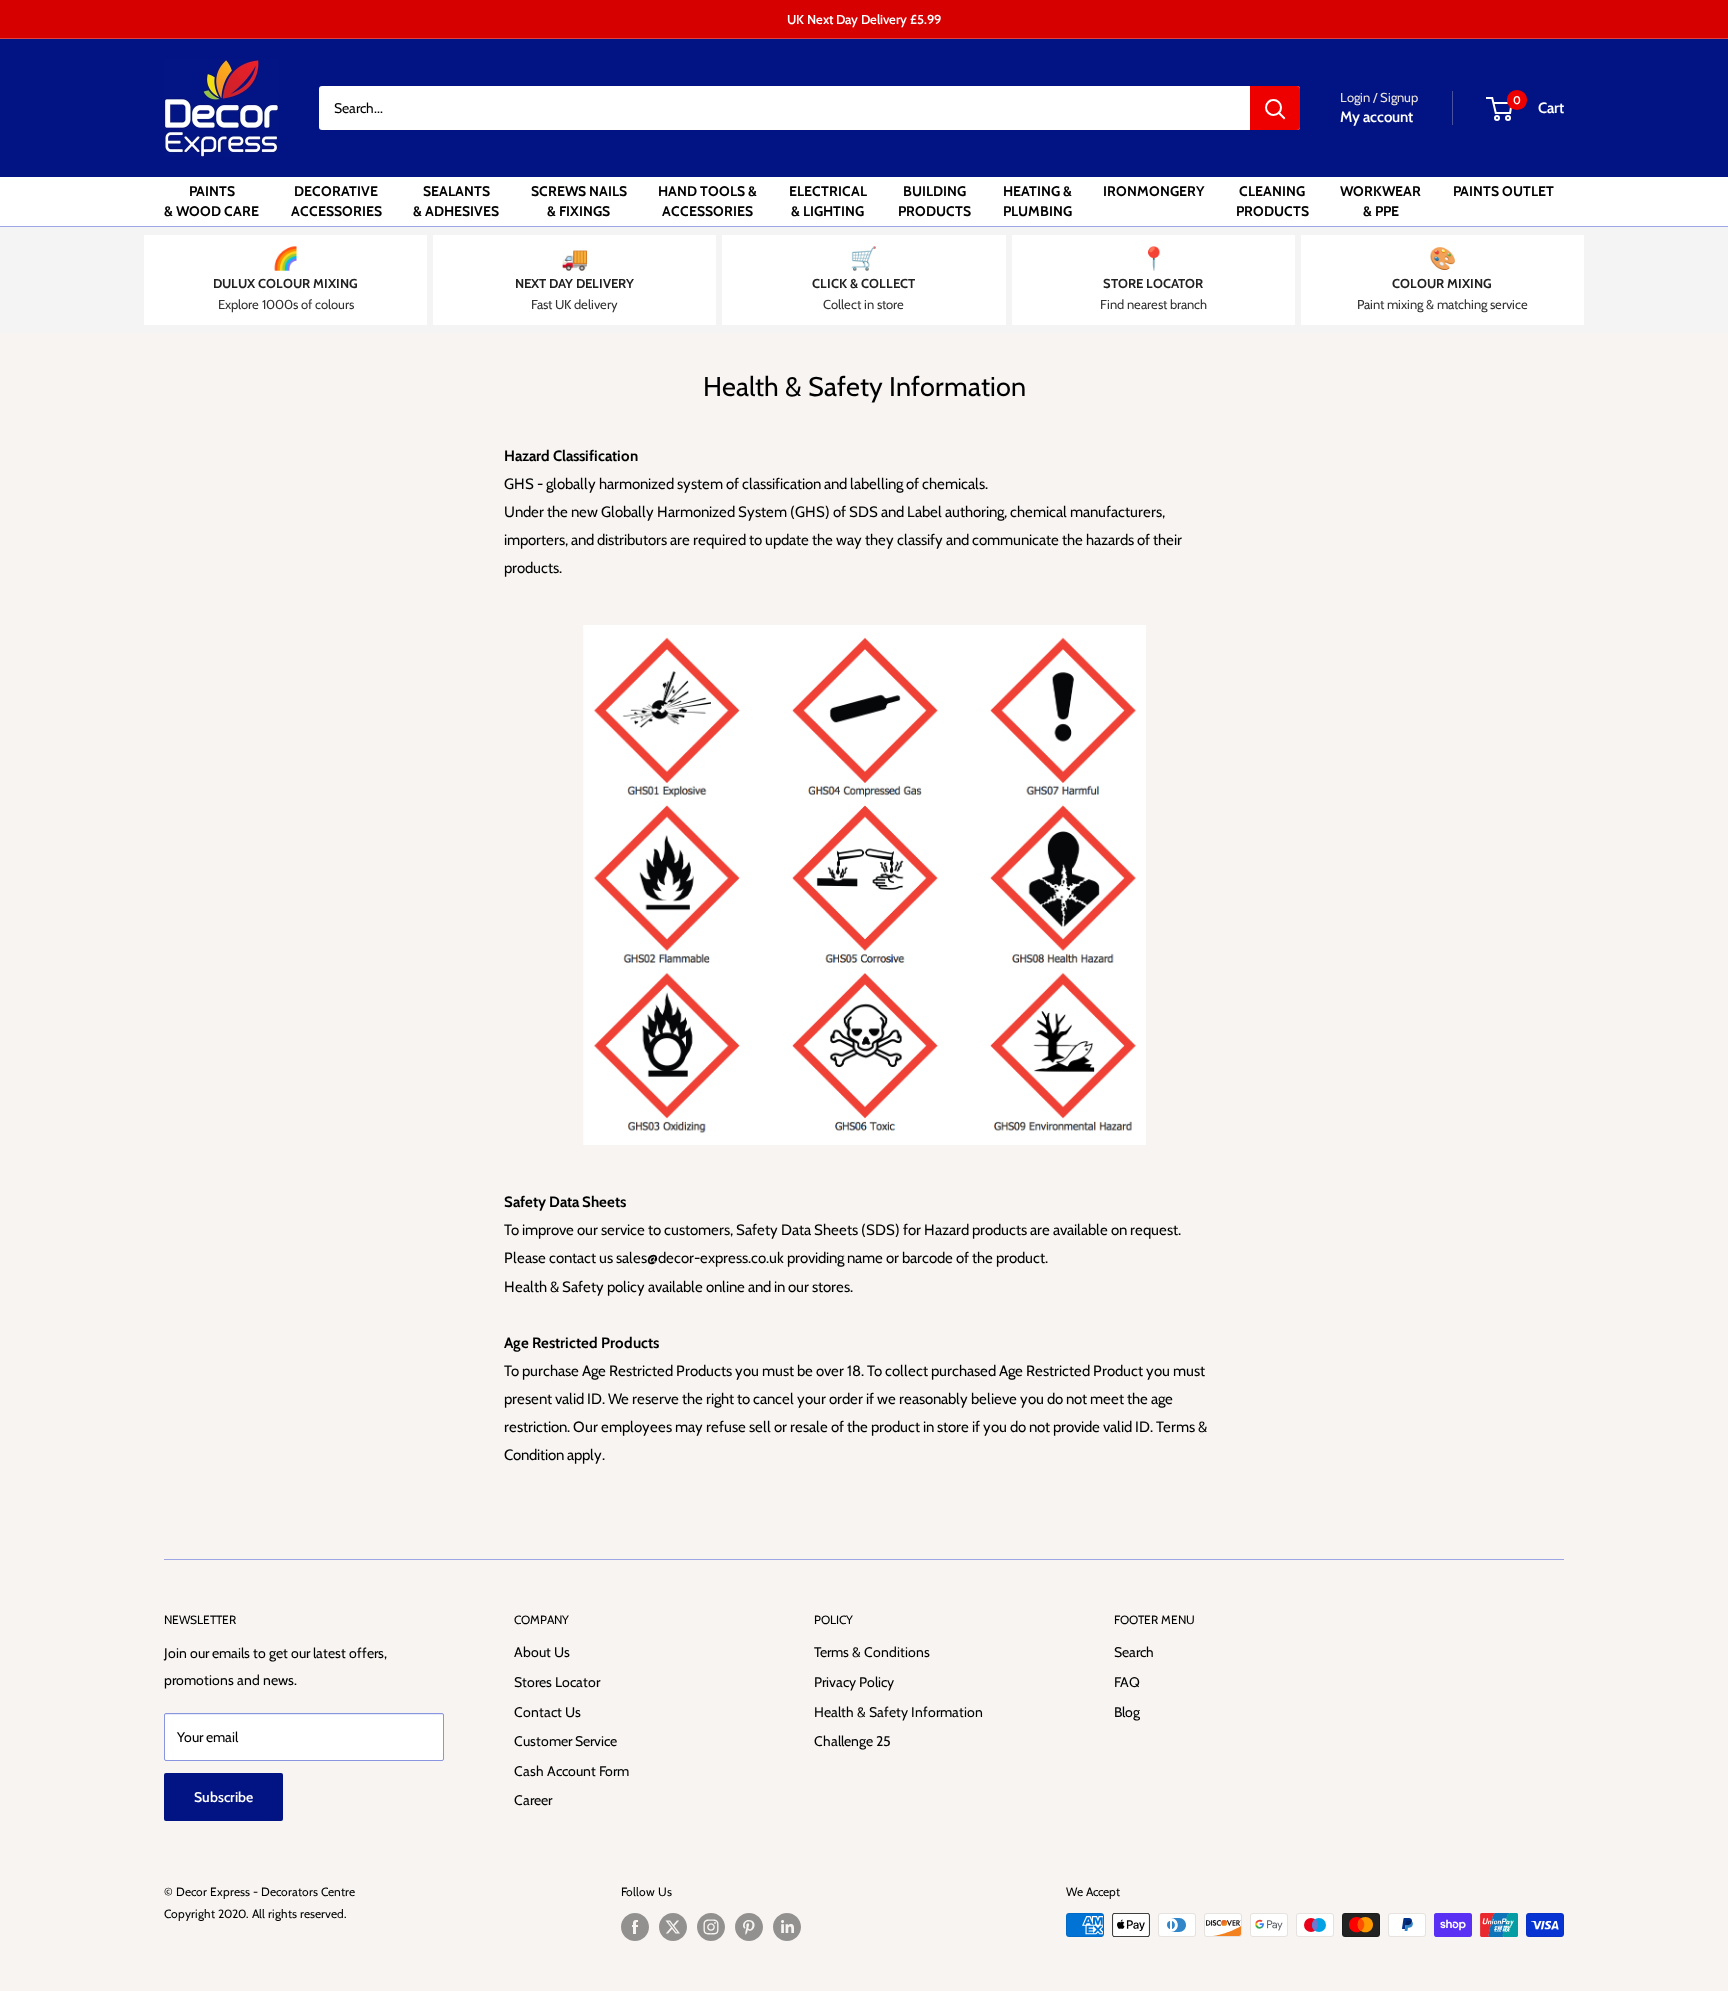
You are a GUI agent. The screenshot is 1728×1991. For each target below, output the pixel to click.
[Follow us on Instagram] (711, 1927)
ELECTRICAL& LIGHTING (828, 201)
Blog (1127, 1712)
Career (533, 1800)
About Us (542, 1652)
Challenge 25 (852, 1741)
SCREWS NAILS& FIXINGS (579, 201)
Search (1134, 1652)
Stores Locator (557, 1682)
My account (1376, 117)
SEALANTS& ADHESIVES (456, 201)
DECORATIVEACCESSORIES (336, 201)
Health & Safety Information (898, 1712)
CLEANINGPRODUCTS (1272, 201)
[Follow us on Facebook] (635, 1927)
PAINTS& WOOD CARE (211, 201)
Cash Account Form (571, 1771)
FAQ (1127, 1682)
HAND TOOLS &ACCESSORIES (707, 201)
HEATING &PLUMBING (1037, 201)
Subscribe (223, 1797)
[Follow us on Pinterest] (749, 1927)
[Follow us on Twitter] (673, 1927)
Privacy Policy (854, 1682)
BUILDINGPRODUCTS (934, 201)
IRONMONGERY (1153, 191)
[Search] (1275, 108)
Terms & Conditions (872, 1652)
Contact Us (547, 1712)
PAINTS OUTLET (1503, 191)
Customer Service (565, 1741)
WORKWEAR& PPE (1380, 201)
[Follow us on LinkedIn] (787, 1927)
